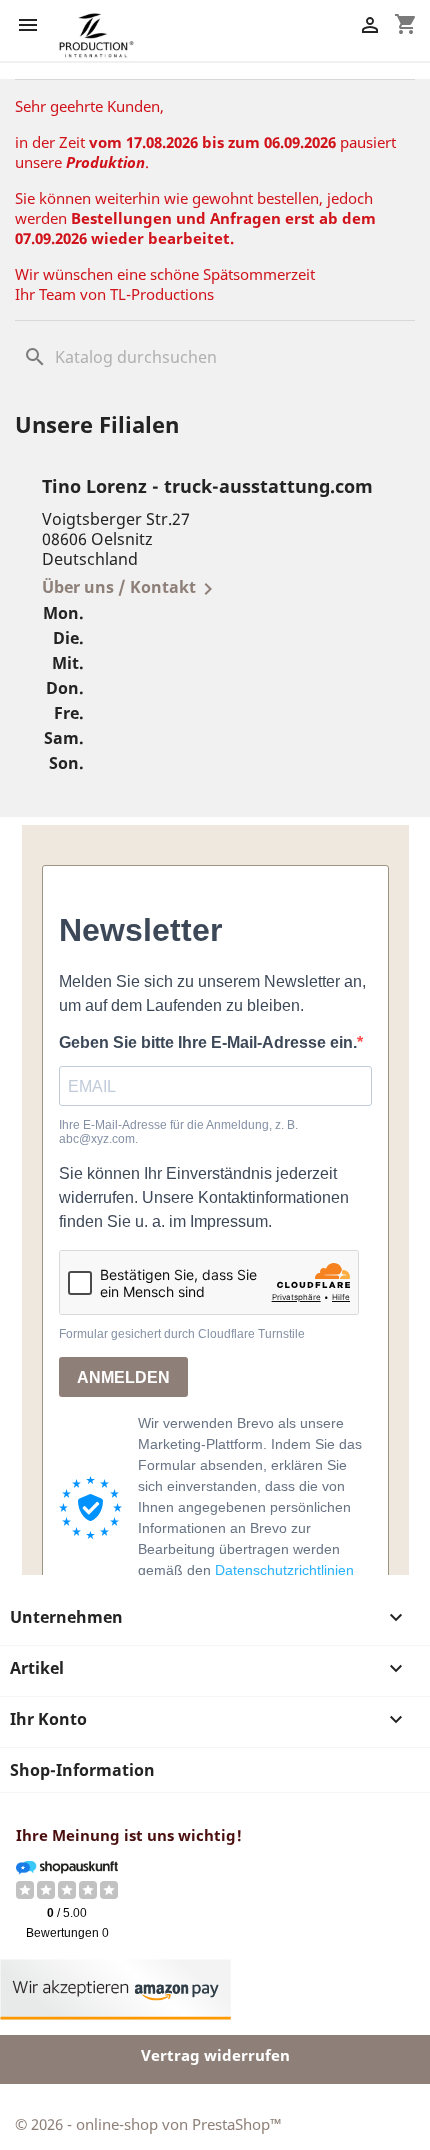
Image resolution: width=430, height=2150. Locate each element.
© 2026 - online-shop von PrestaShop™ (148, 2124)
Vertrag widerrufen (215, 2055)
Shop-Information (82, 1770)
